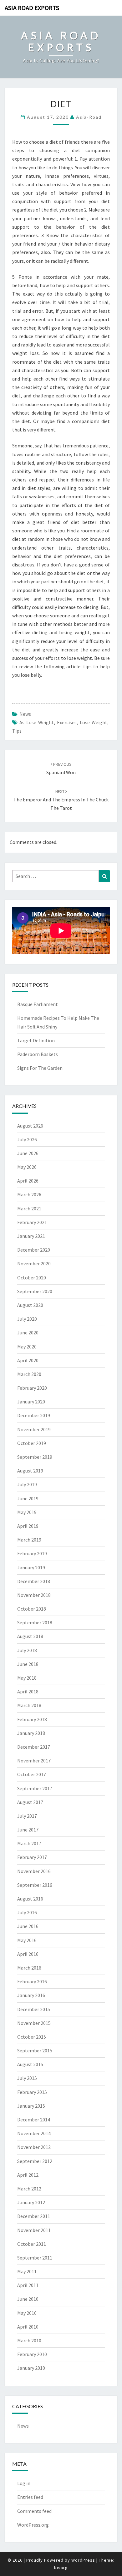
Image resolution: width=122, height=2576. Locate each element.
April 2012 (28, 2175)
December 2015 (34, 2009)
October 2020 (32, 1278)
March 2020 (29, 1374)
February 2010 (32, 2354)
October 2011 (32, 2244)
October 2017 (32, 1774)
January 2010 (31, 2368)
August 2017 (30, 1802)
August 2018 (30, 1636)
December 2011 (34, 2216)
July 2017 (27, 1816)
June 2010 (28, 2299)
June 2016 (28, 1926)
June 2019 (28, 1498)
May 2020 (27, 1347)
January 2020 (31, 1402)
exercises (67, 722)
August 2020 (30, 1305)
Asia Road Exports (32, 8)
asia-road (89, 117)
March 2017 (29, 1843)
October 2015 (32, 2037)
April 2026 (28, 1181)
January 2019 (31, 1567)
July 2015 (27, 2078)
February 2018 (32, 1719)
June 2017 (28, 1830)
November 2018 (34, 1595)
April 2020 (28, 1360)
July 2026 (27, 1139)
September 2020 (35, 1291)
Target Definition (36, 1040)
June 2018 (28, 1664)
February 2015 (32, 2092)
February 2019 (32, 1553)
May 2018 (27, 1678)
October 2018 (32, 1609)
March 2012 (29, 2189)
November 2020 (34, 1263)
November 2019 (34, 1429)
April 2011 (28, 2285)
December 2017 (34, 1747)
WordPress (83, 2560)
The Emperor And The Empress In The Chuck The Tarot (61, 800)
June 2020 (28, 1333)
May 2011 (27, 2271)
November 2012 (34, 2147)
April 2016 (28, 1954)
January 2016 (31, 1995)
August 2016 (30, 1899)
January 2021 (31, 1236)
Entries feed (30, 2497)
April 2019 (28, 1526)
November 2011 (34, 2230)
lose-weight (94, 722)
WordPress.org (33, 2525)
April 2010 (28, 2327)
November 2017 (34, 1761)
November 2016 (34, 1871)
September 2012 (35, 2161)
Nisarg (61, 2568)
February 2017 (32, 1857)
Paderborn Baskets (38, 1054)
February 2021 (32, 1222)
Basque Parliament (38, 1004)
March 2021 (29, 1208)
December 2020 (34, 1250)
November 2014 (34, 2133)
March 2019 (29, 1540)
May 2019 (27, 1512)
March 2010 (29, 2340)
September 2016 (35, 1885)
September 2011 (35, 2258)
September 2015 (35, 2050)
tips (17, 731)
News (25, 714)
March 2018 (29, 1705)
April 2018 (28, 1692)
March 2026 (29, 1194)
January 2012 (31, 2202)
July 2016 (27, 1912)
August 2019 (30, 1471)
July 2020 (27, 1319)
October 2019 (32, 1443)
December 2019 (34, 1415)
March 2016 (29, 1968)
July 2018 (27, 1650)
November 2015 (34, 2023)
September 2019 (35, 1457)
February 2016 (32, 1981)
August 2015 (30, 2064)
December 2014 (34, 2120)
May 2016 (27, 1940)
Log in (24, 2483)
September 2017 (35, 1788)
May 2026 (27, 1167)
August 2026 (30, 1126)
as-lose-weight (37, 722)
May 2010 (27, 2313)
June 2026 (28, 1153)
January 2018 (31, 1733)
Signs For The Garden (40, 1068)
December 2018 (34, 1581)
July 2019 (27, 1484)
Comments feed (34, 2511)
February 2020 (32, 1388)
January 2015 (31, 2106)
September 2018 (35, 1622)
